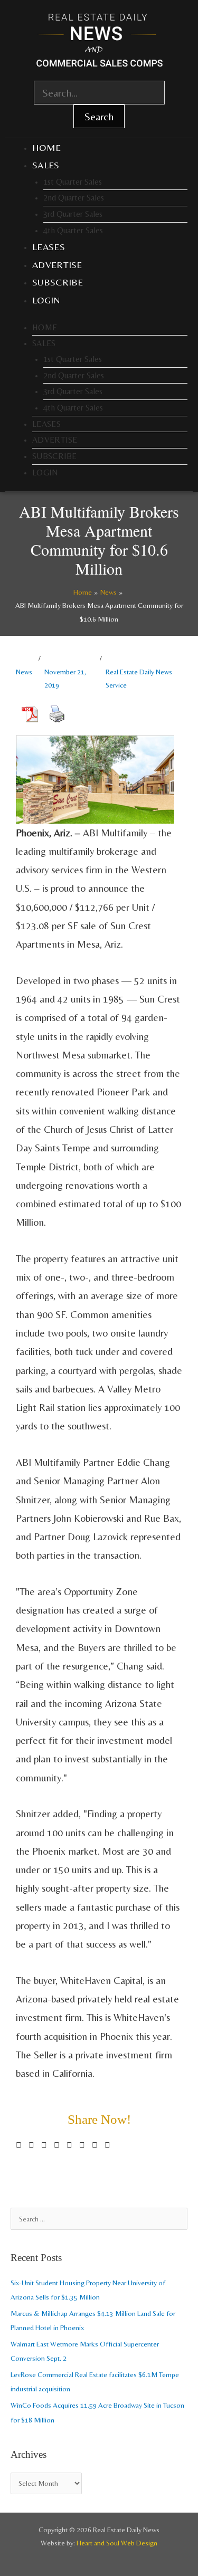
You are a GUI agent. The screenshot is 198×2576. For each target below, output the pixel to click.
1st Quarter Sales (73, 182)
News (24, 672)
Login (46, 300)
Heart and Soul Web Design (117, 2543)
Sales (46, 165)
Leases (49, 247)
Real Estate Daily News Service (139, 678)
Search (99, 116)
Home (46, 147)
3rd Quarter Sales (73, 214)
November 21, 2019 (65, 678)
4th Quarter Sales (73, 230)
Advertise (57, 265)
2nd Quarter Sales (74, 198)
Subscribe (58, 282)
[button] (19, 2145)
